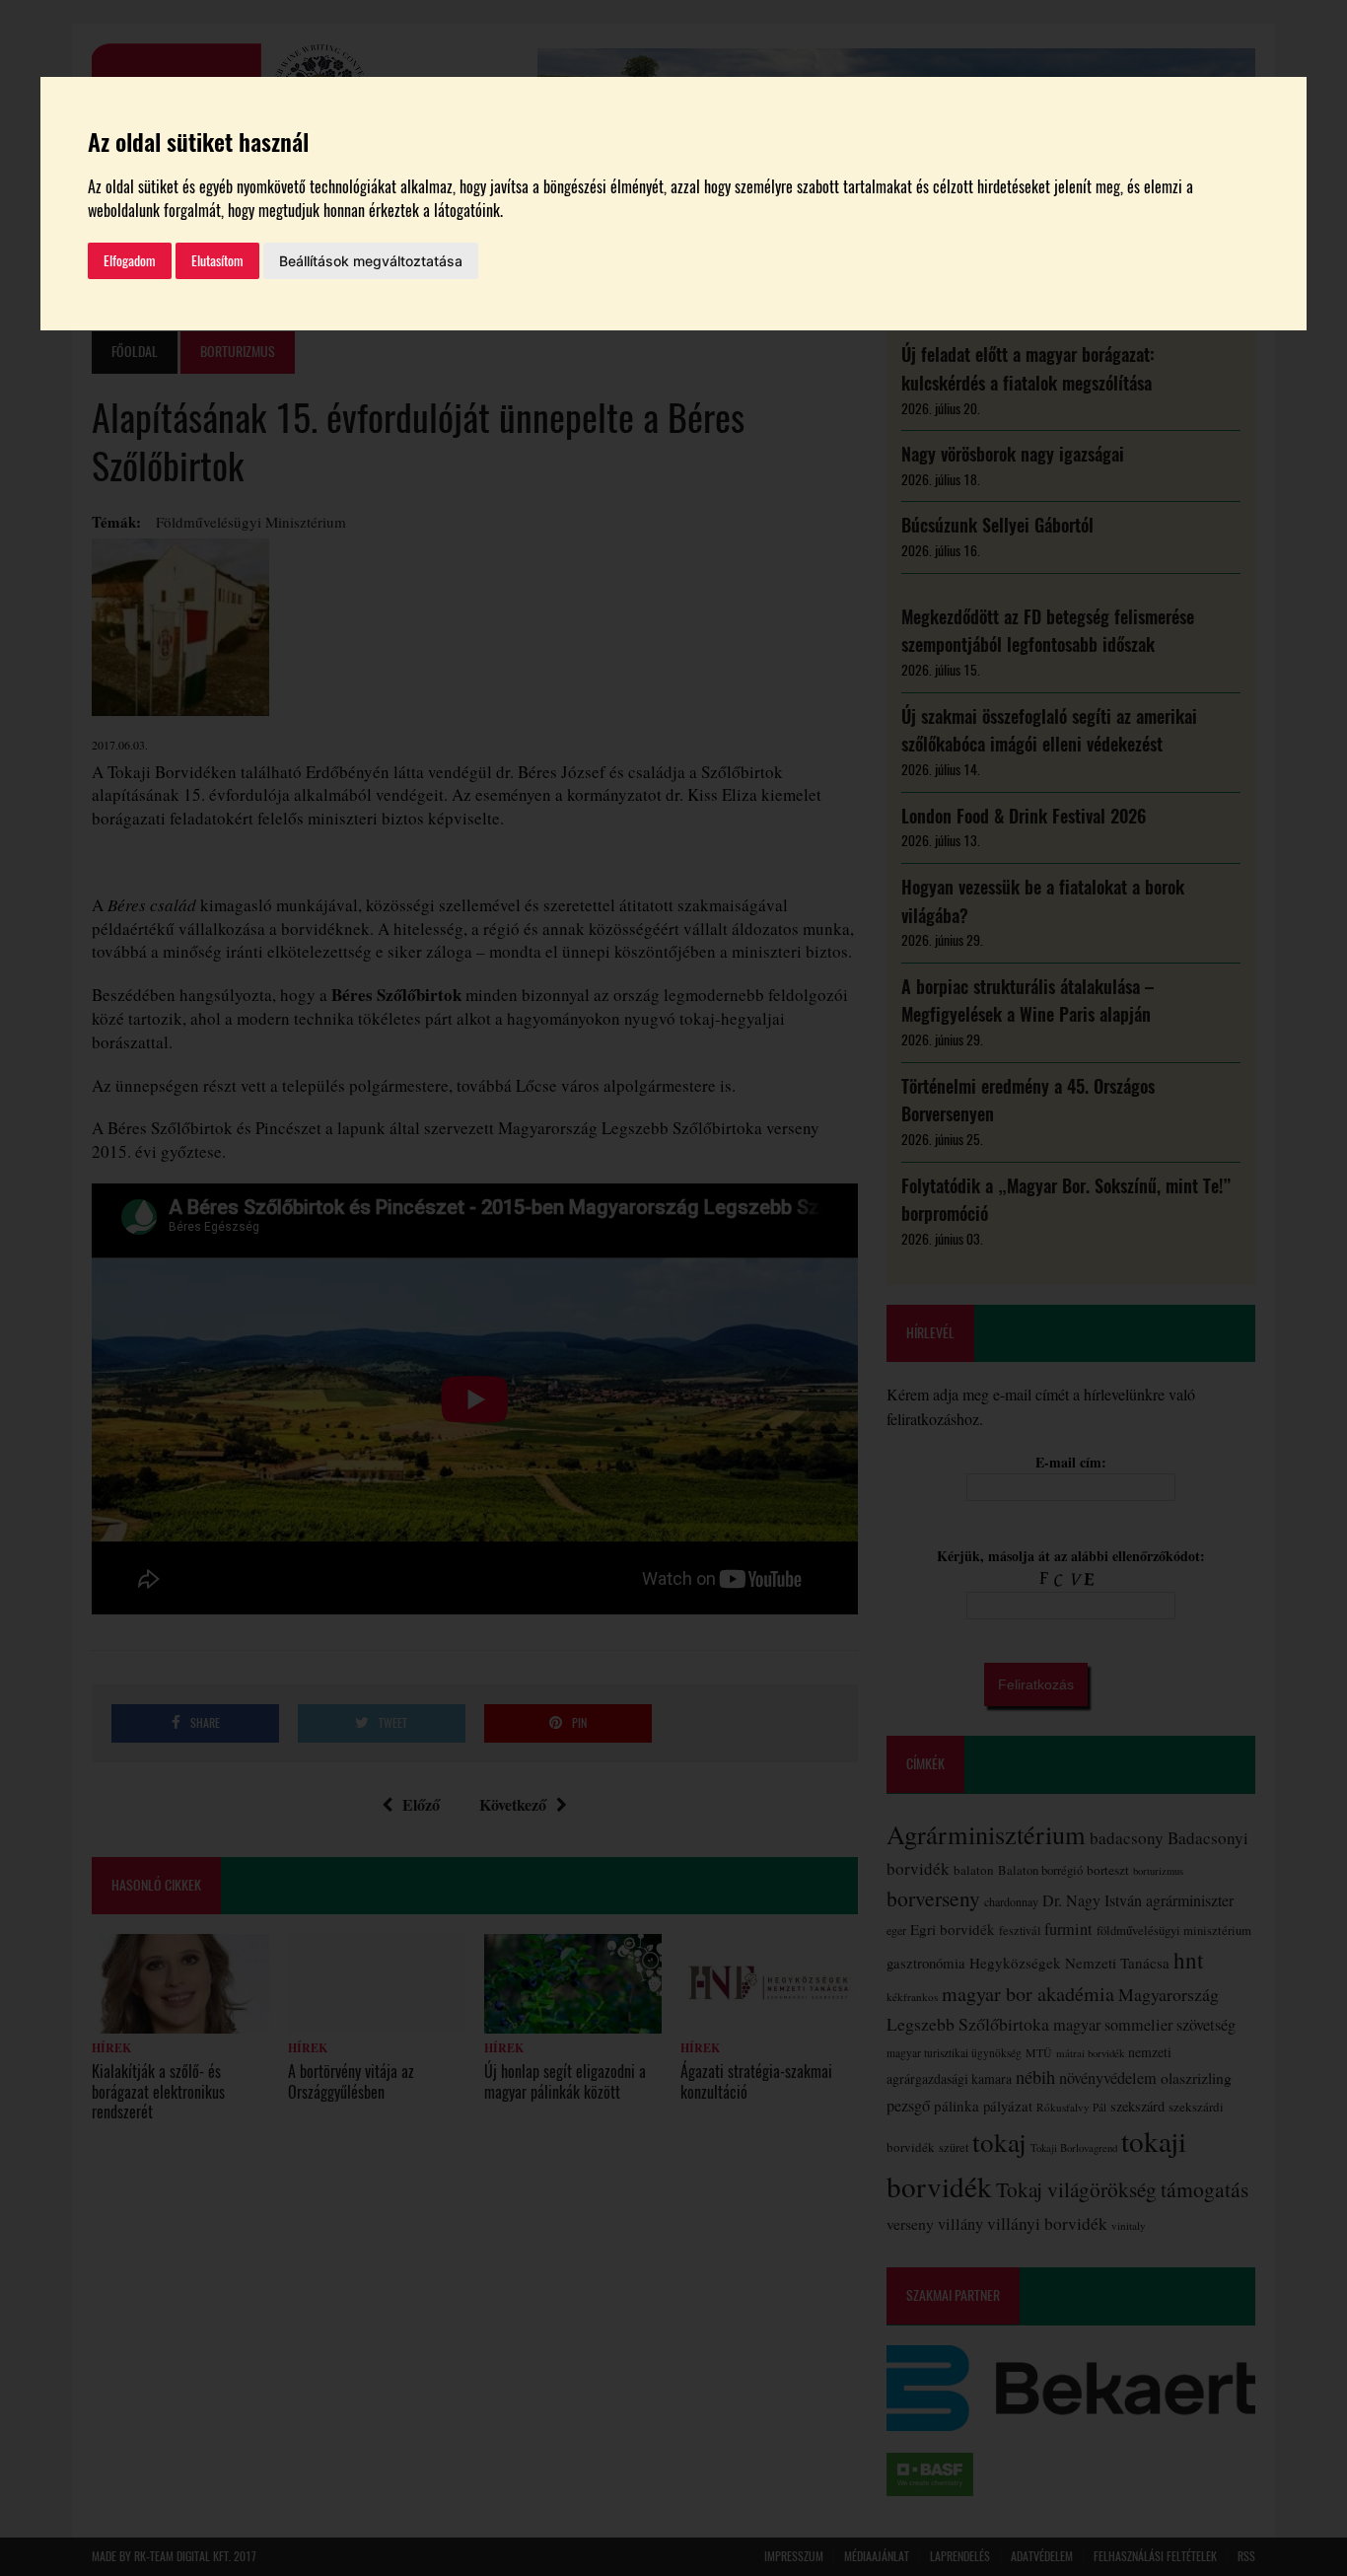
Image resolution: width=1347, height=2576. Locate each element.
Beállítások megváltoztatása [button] (371, 261)
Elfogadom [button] (130, 261)
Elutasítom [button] (217, 261)
